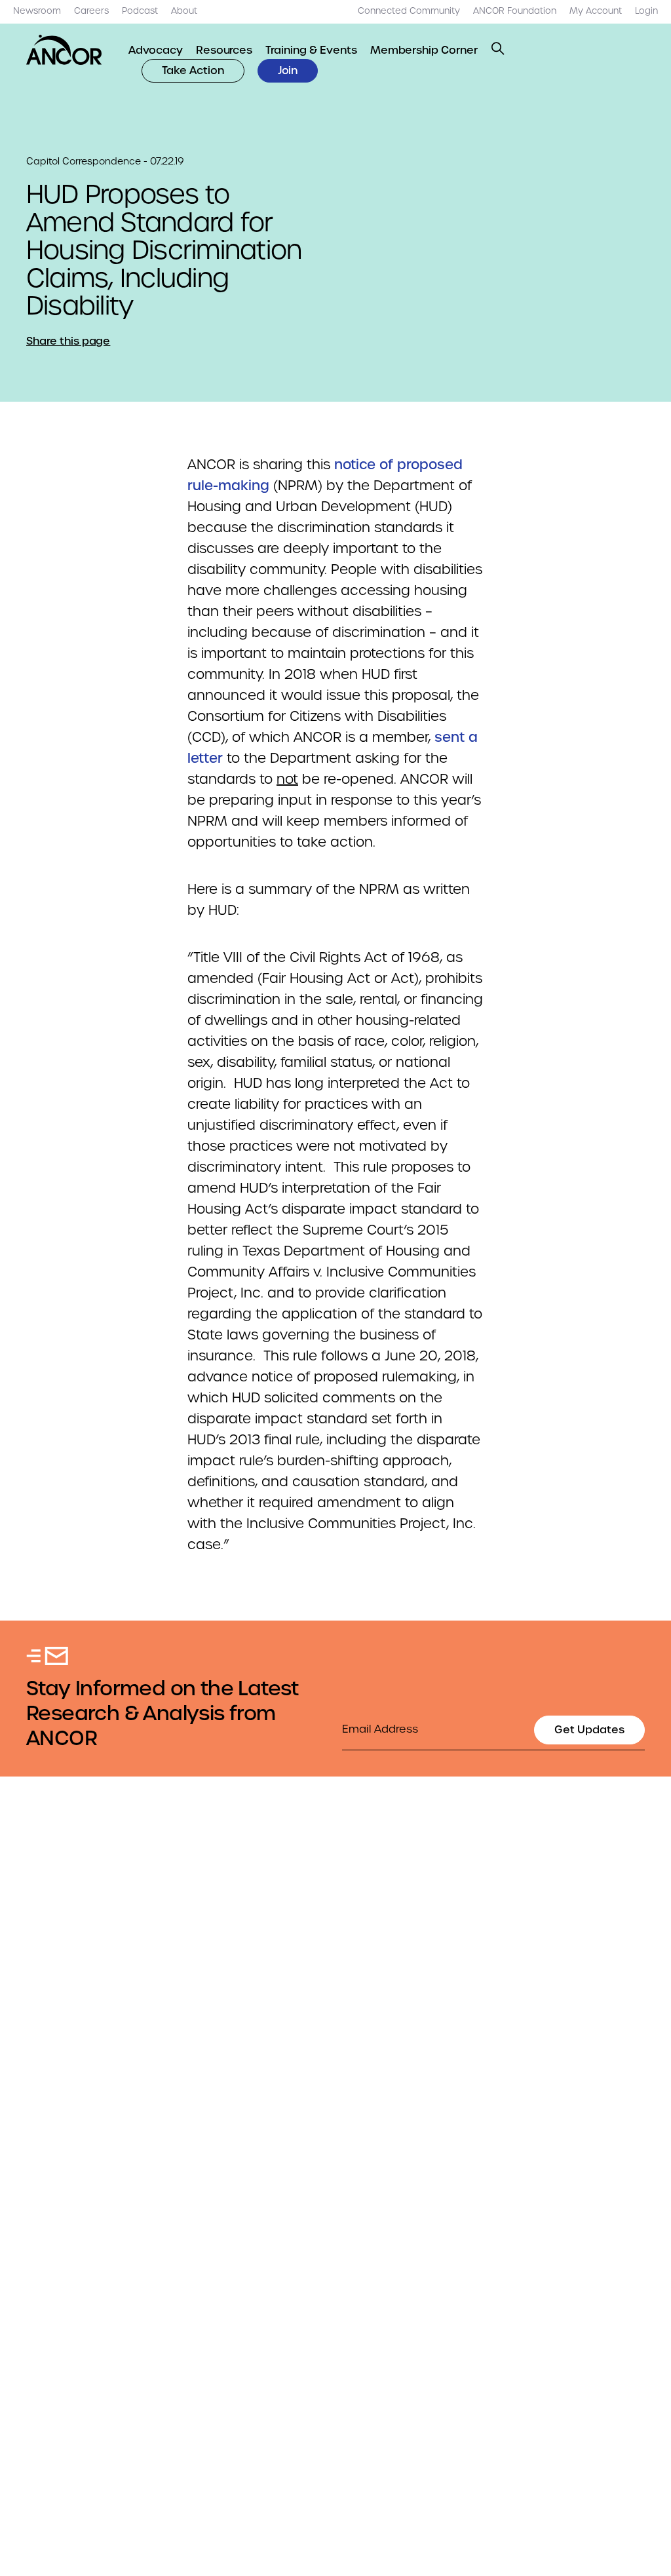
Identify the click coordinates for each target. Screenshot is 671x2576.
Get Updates (589, 1730)
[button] (498, 48)
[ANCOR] (64, 50)
